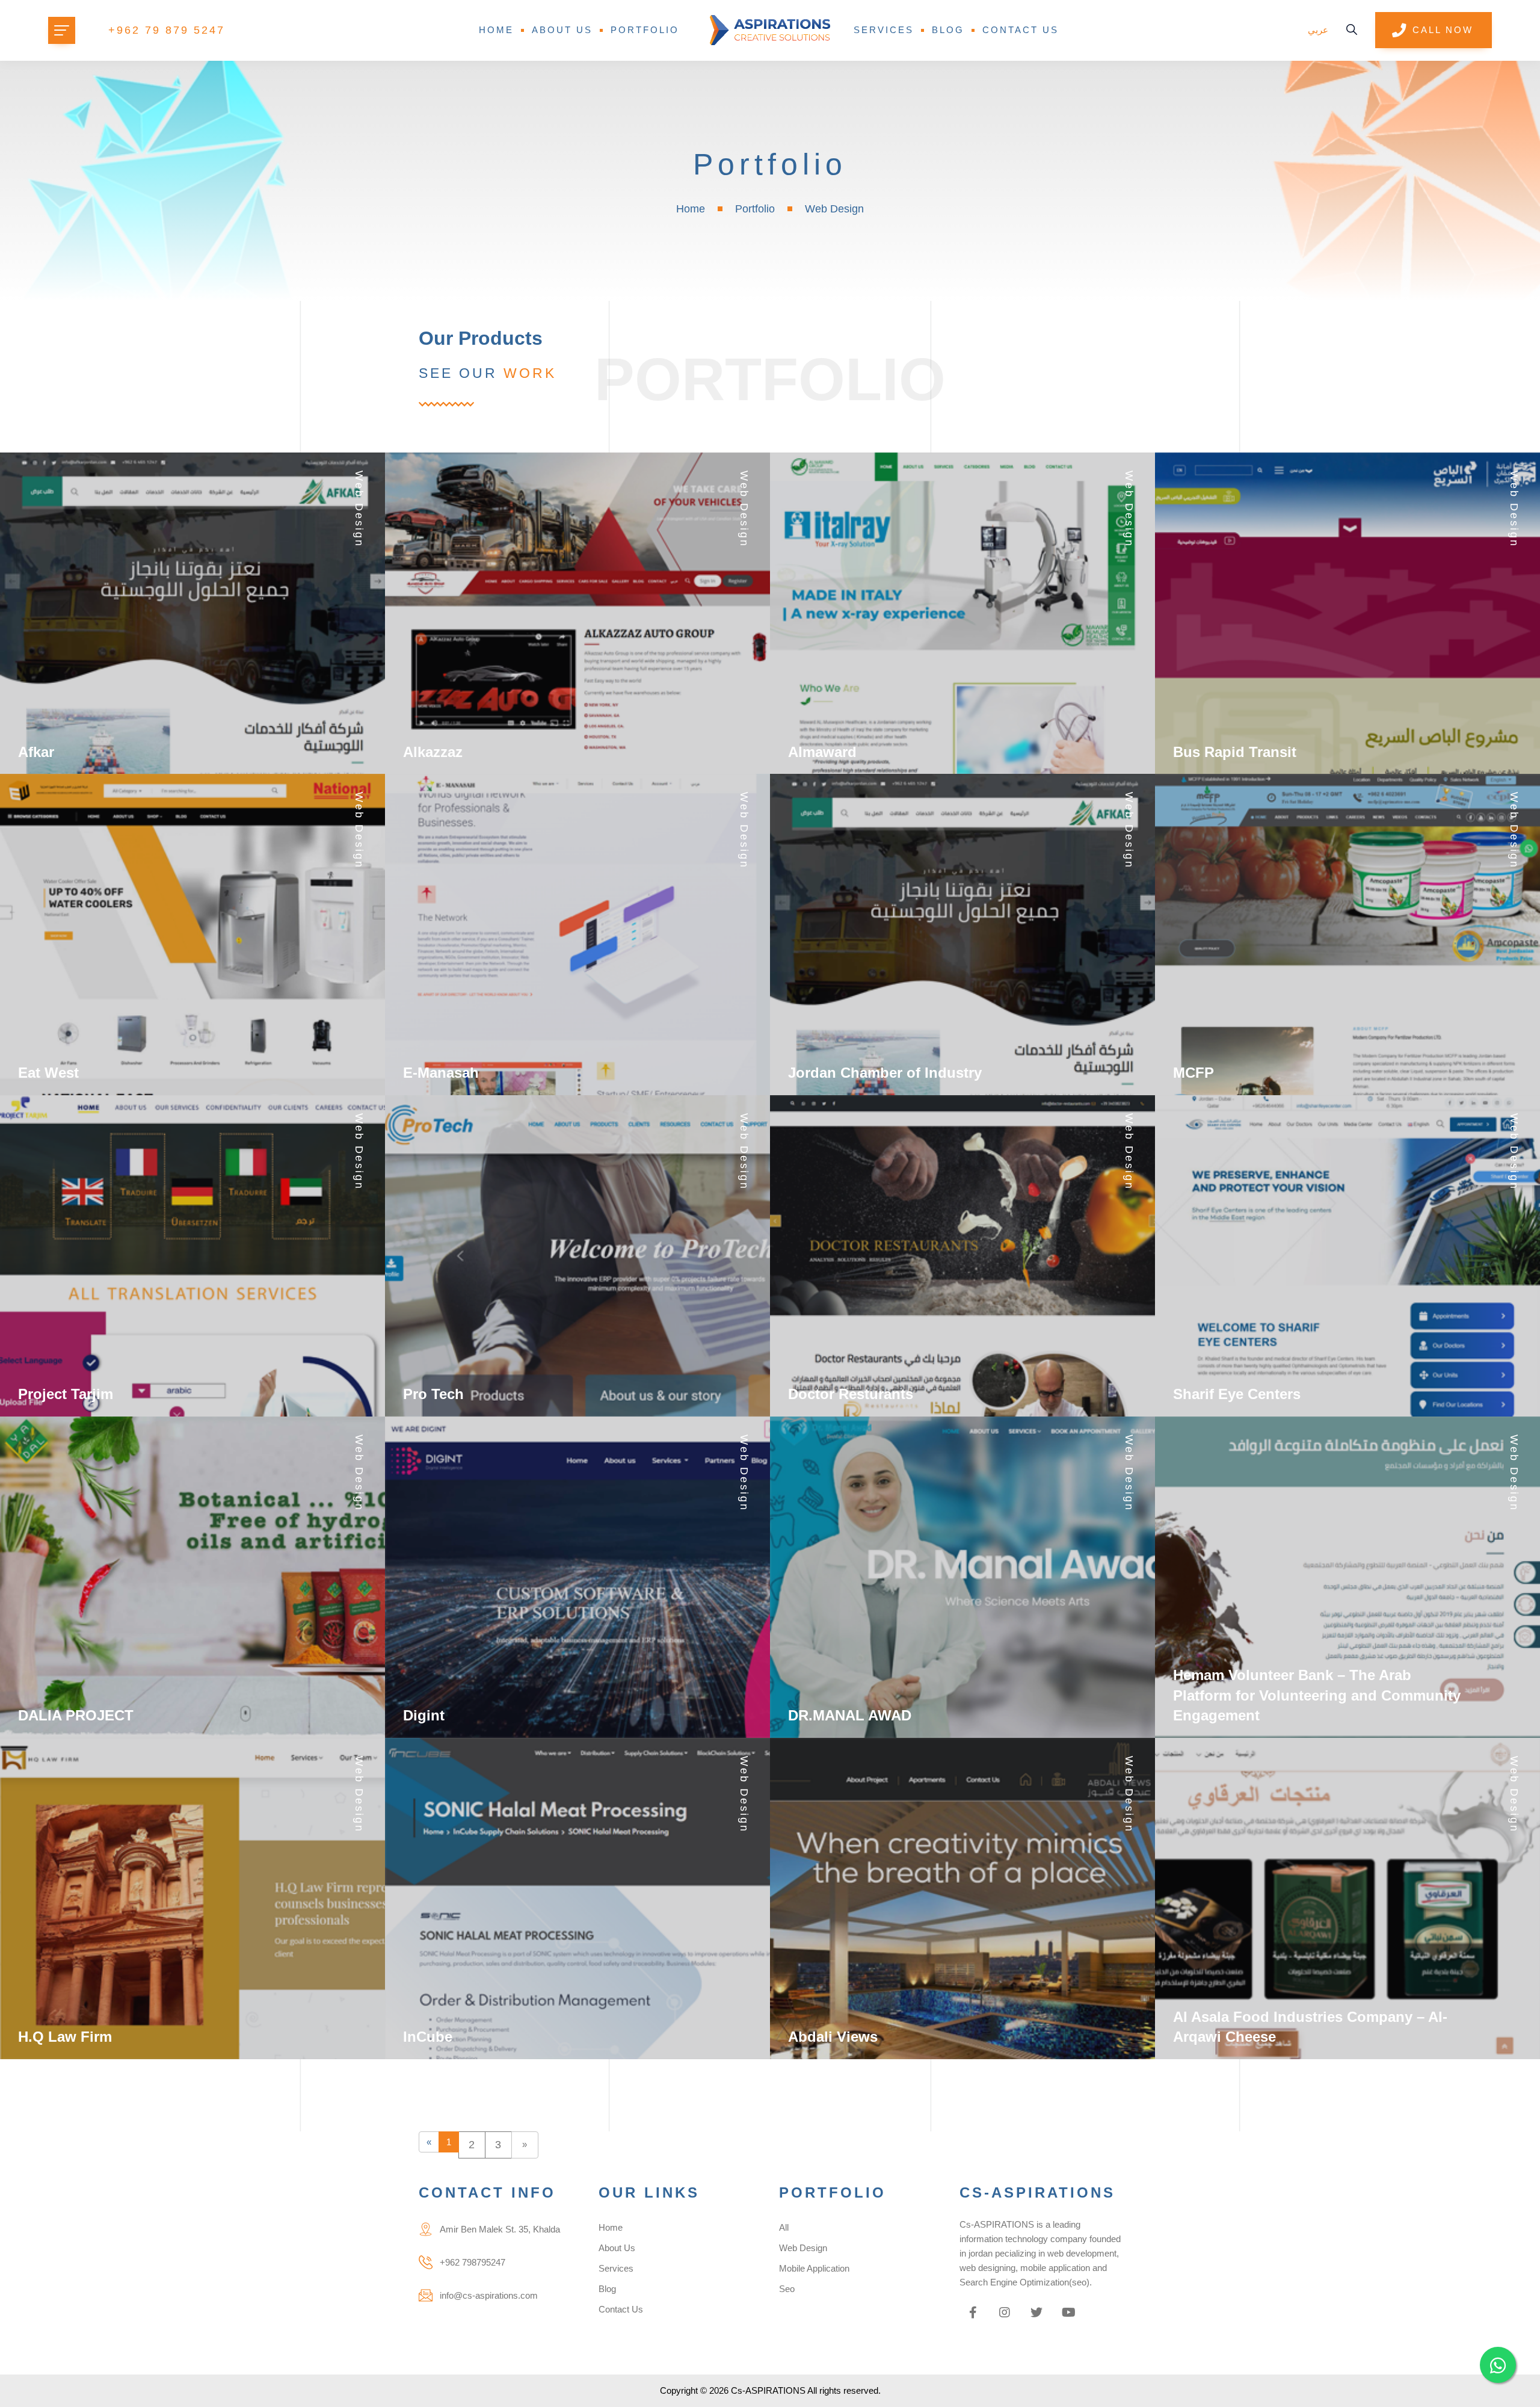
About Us (562, 30)
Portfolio (645, 30)
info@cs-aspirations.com (489, 2295)
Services (884, 30)
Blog (948, 30)
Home (496, 30)
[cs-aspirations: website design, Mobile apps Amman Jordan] (770, 30)
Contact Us (1021, 30)
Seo (787, 2289)
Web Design (803, 2248)
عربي (1318, 30)
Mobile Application (814, 2268)
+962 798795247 (473, 2262)
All (784, 2227)
